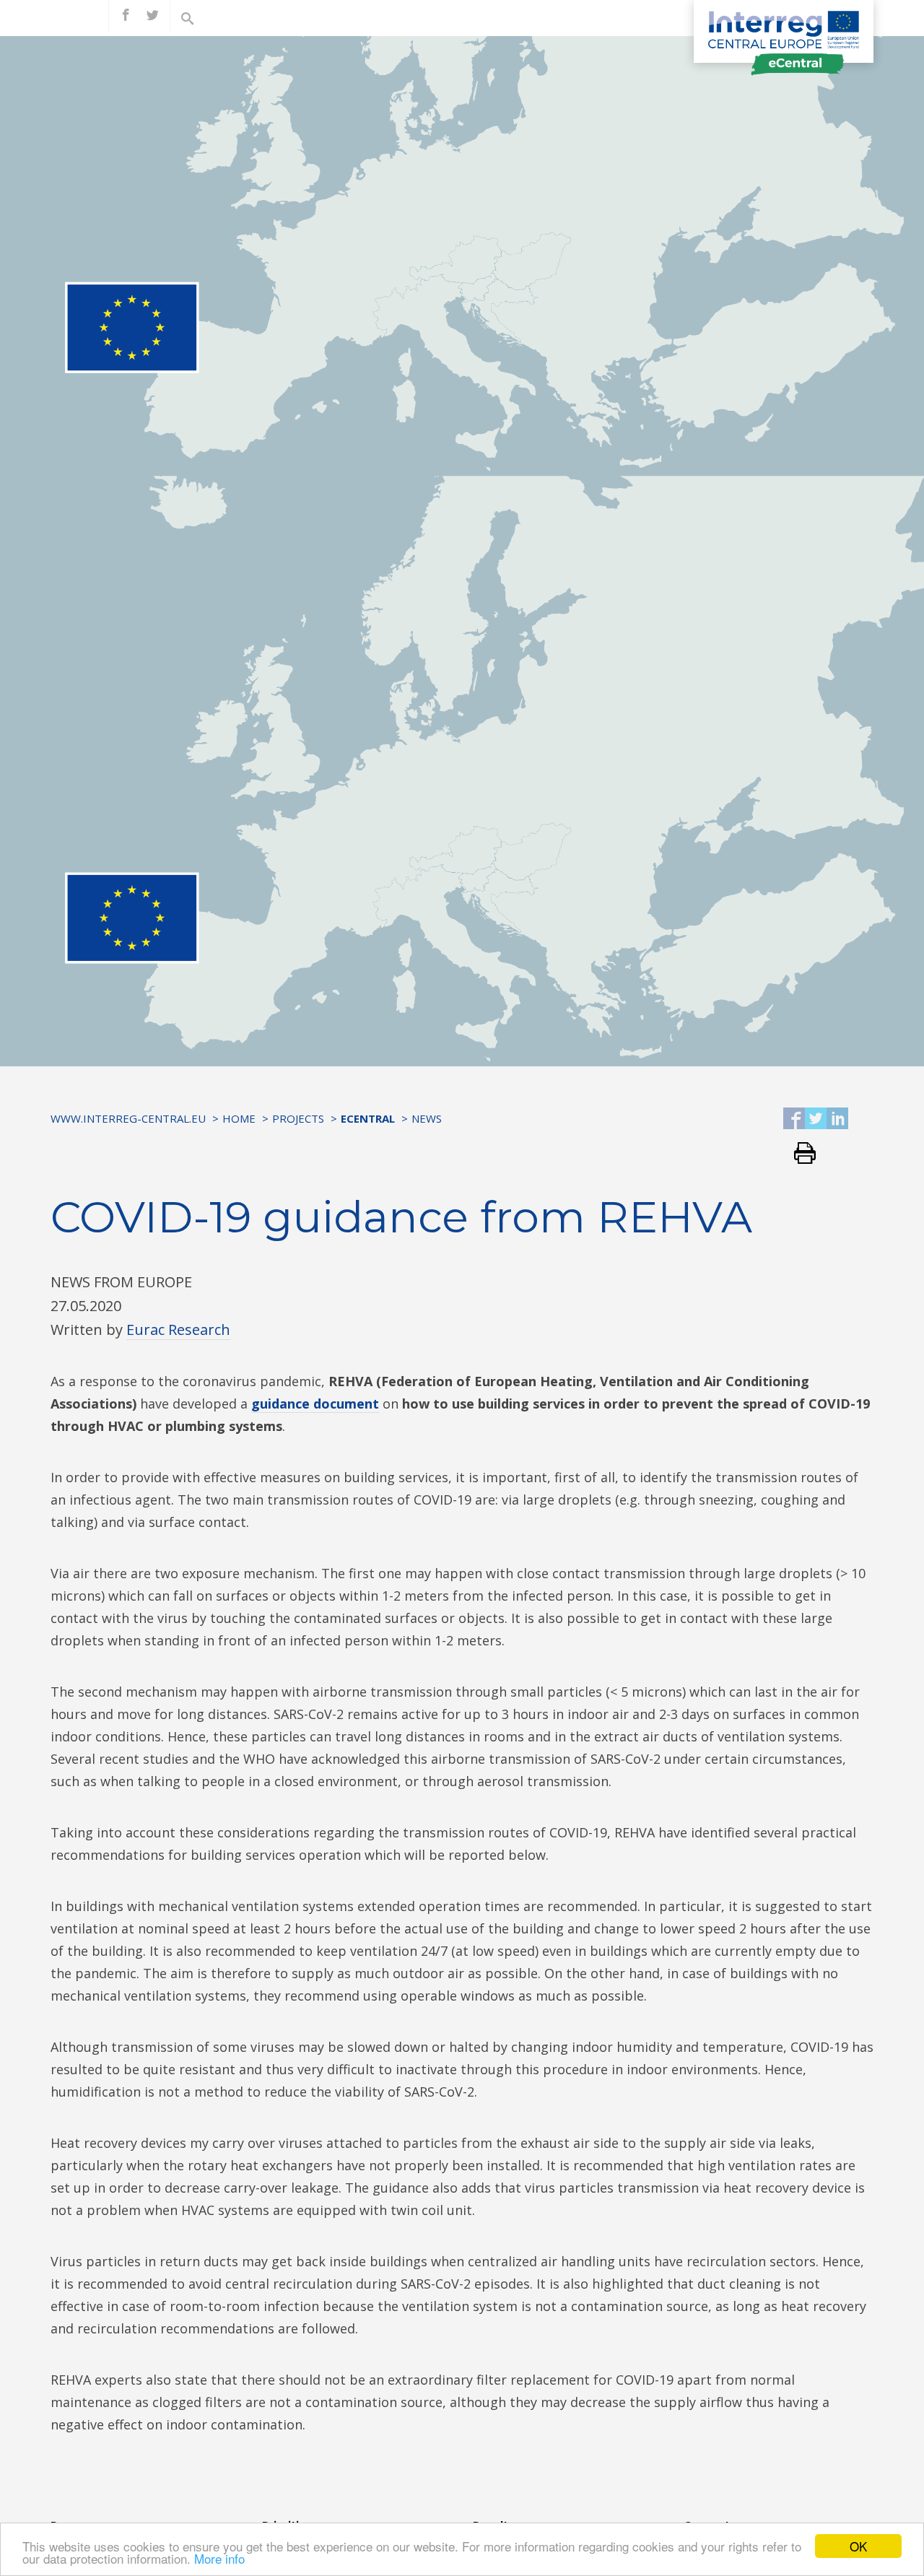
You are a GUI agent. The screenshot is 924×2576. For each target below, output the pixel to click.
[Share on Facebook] (794, 1119)
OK (858, 2546)
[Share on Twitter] (816, 1119)
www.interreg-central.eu (128, 1118)
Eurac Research (178, 1330)
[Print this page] (799, 1154)
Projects (298, 1118)
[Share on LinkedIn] (837, 1119)
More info (219, 2558)
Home (239, 1118)
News (427, 1118)
